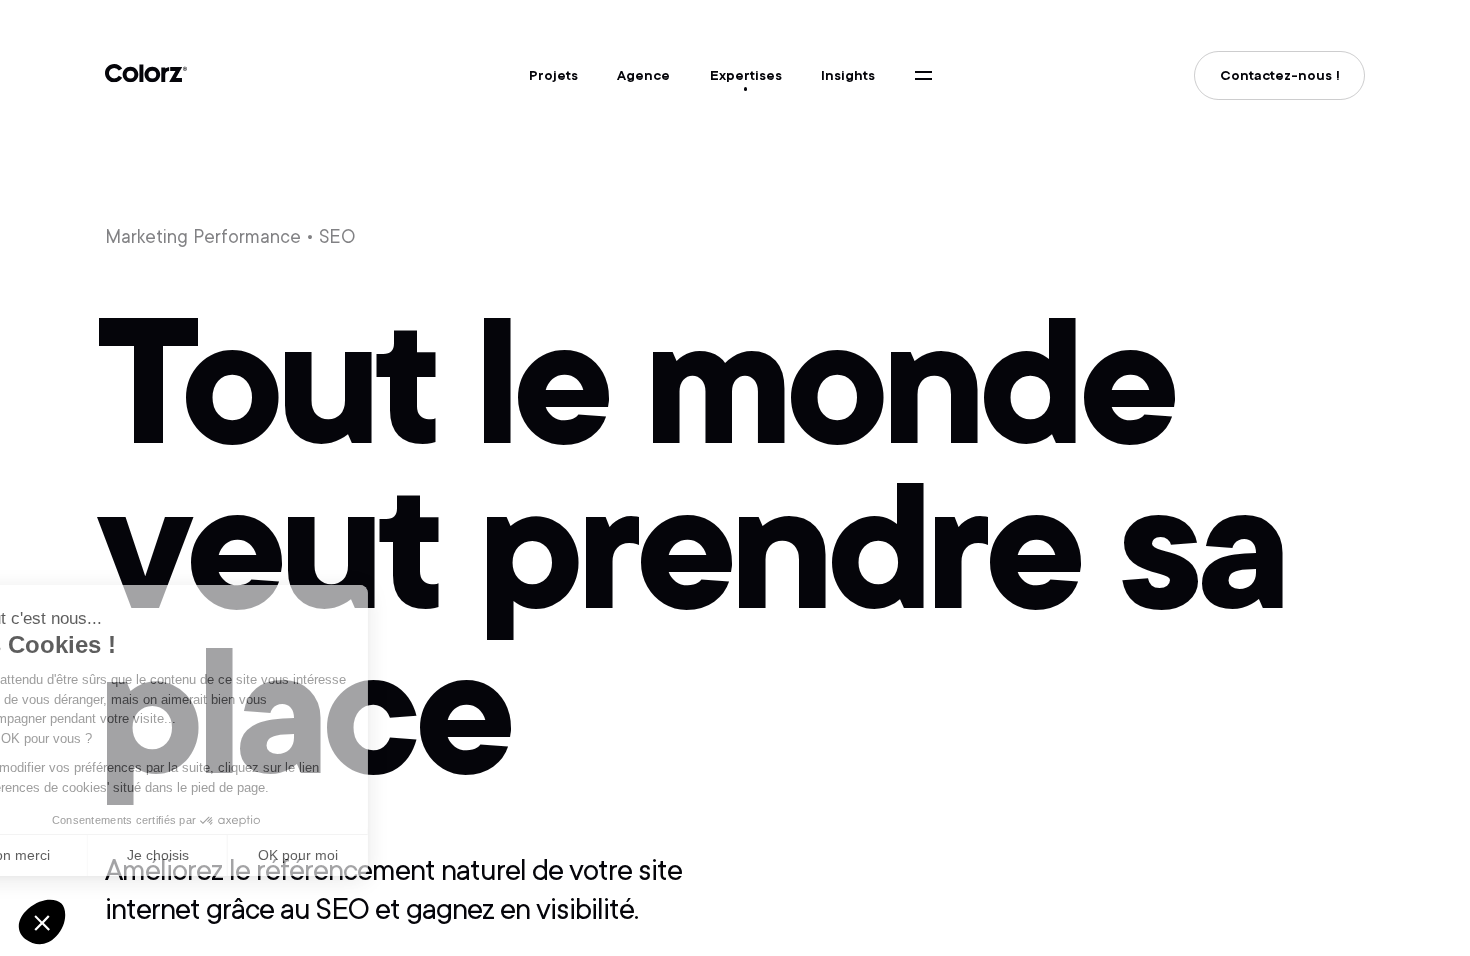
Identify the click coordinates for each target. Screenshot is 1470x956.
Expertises (746, 75)
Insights (848, 75)
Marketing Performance (203, 236)
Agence (643, 75)
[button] (42, 922)
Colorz (146, 73)
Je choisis (230, 855)
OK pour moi (370, 855)
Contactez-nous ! (1280, 75)
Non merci (89, 855)
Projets (553, 75)
